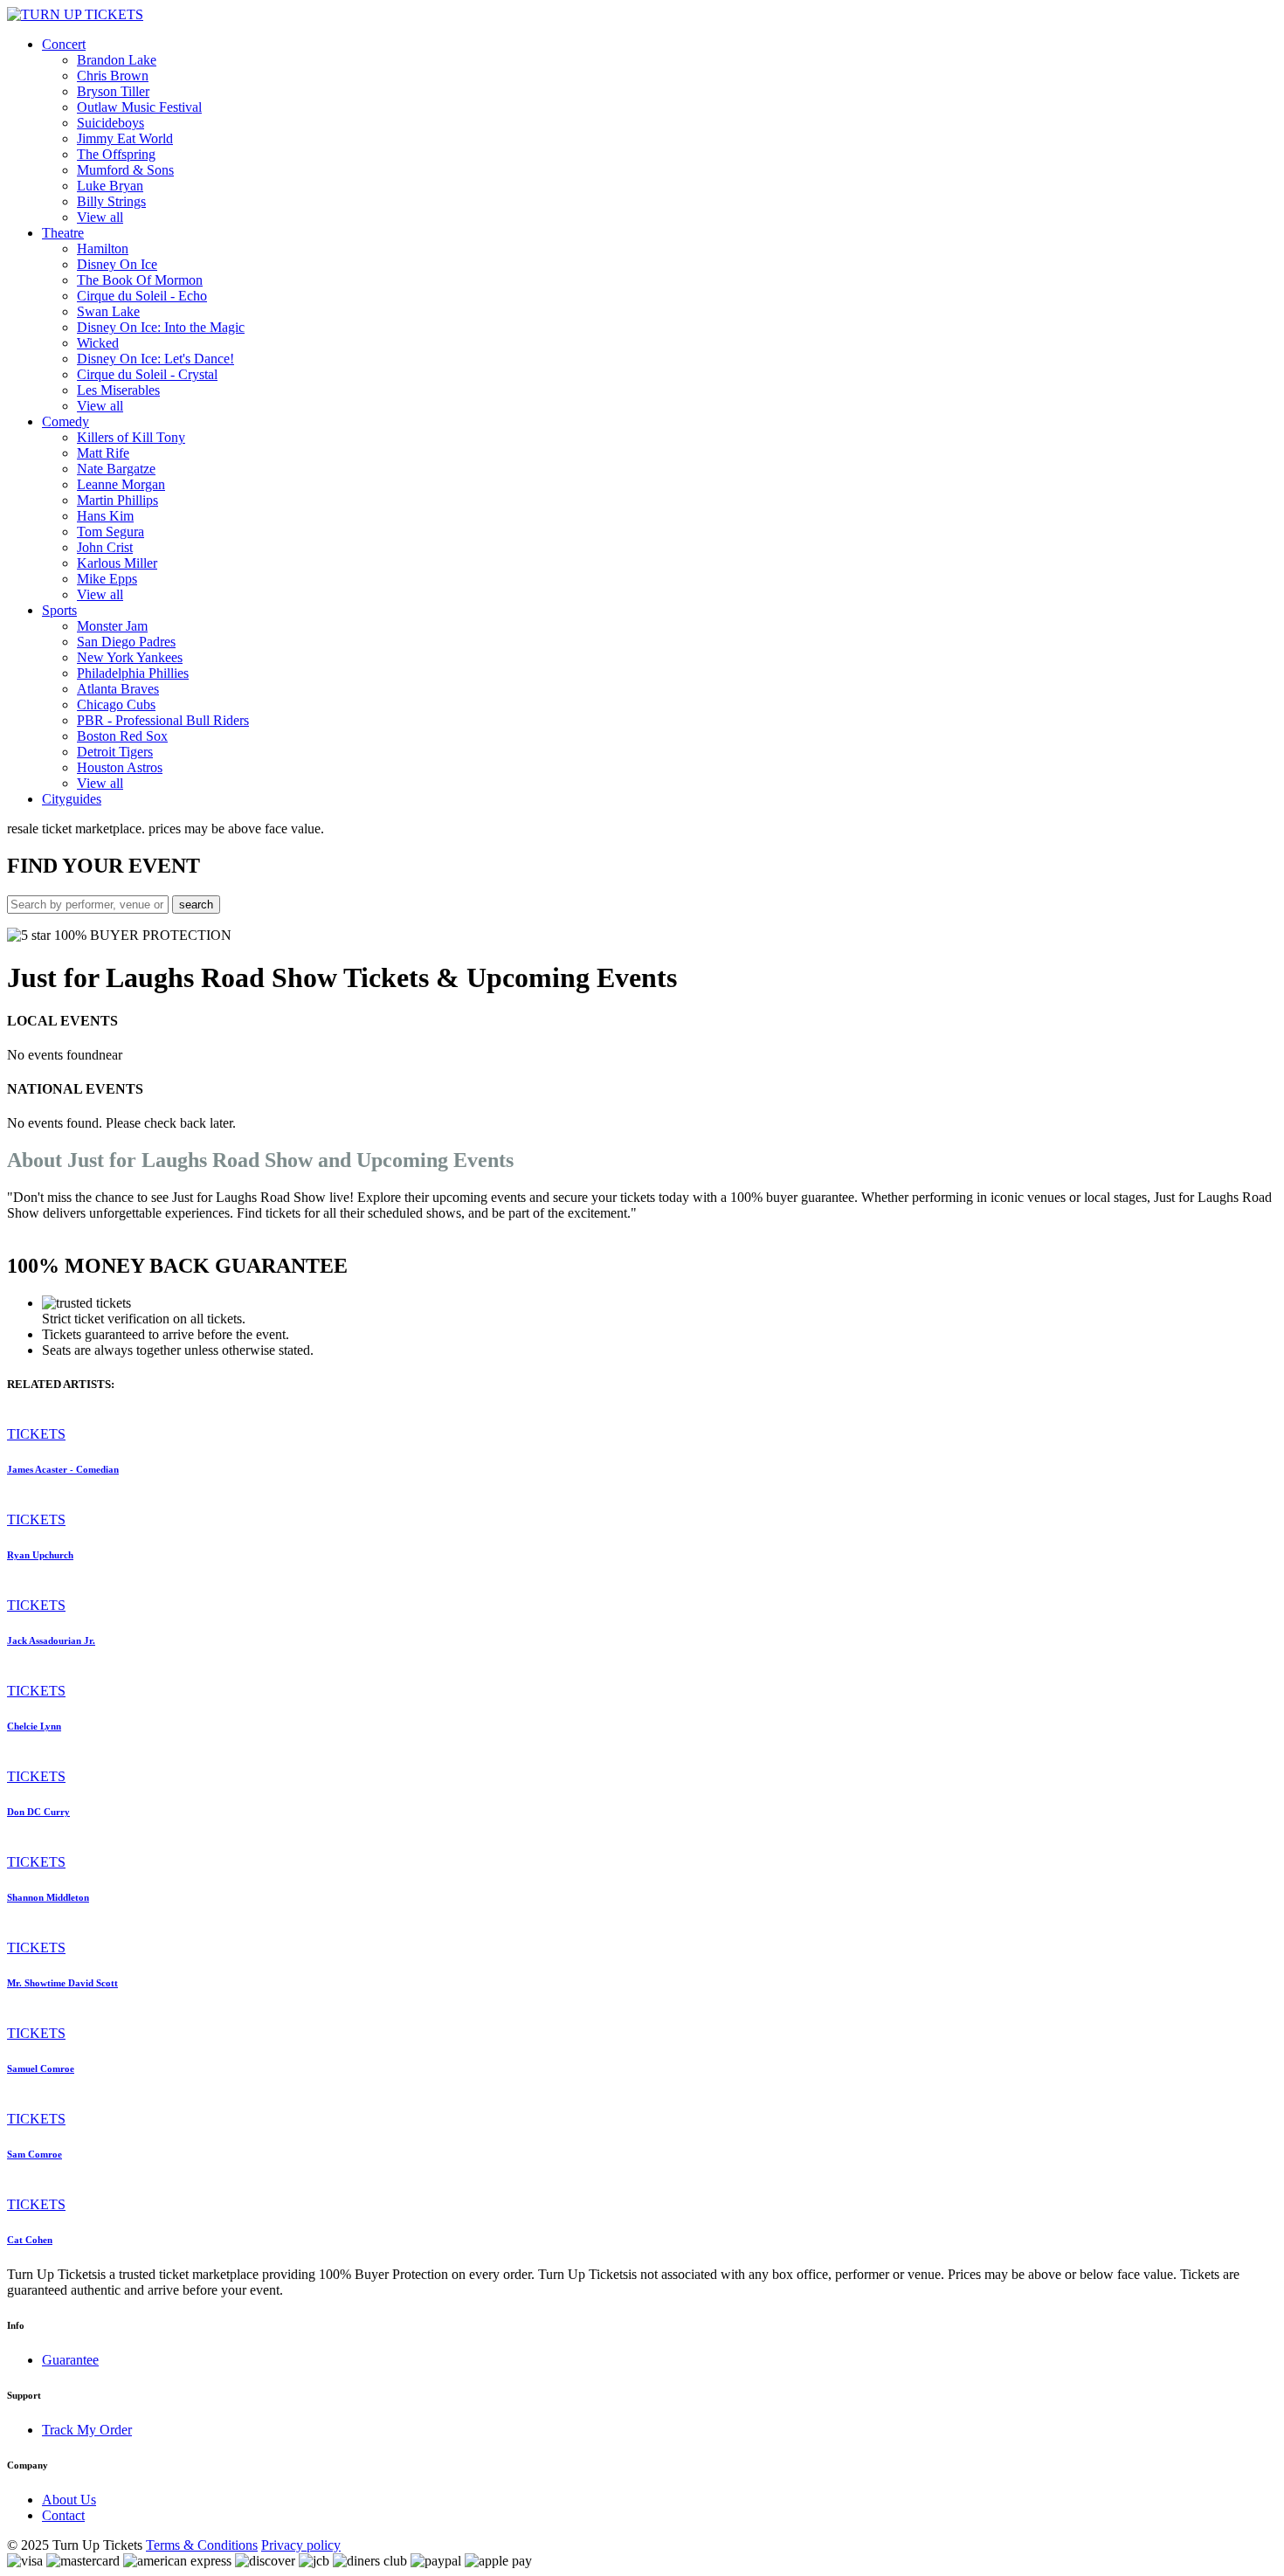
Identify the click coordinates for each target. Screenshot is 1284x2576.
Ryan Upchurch (40, 1555)
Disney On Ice (117, 264)
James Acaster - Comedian (63, 1469)
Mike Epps (107, 579)
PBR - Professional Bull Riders (163, 720)
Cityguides (72, 799)
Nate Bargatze (116, 469)
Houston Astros (120, 767)
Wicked (98, 343)
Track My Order (87, 2430)
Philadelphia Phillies (133, 673)
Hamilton (103, 249)
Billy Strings (111, 201)
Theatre (63, 233)
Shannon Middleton (48, 1897)
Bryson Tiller (113, 91)
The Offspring (116, 154)
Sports (59, 610)
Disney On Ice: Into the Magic (161, 327)
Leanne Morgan (121, 484)
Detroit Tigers (115, 752)
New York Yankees (130, 657)
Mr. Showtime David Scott (62, 1983)
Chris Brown (113, 76)
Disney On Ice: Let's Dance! (155, 359)
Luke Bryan (110, 186)
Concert (64, 44)
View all (100, 217)
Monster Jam (112, 626)
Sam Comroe (35, 2154)
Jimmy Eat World (125, 138)
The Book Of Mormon (140, 280)
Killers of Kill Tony (131, 437)
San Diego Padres (126, 642)
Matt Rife (103, 453)
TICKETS (36, 1434)
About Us (69, 2500)
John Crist (105, 547)
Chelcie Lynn (34, 1726)
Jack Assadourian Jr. (51, 1640)
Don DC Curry (38, 1812)
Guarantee (70, 2360)
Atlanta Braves (118, 689)
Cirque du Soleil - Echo (142, 296)
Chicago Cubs (116, 704)
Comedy (66, 421)
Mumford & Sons (125, 170)
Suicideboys (110, 123)
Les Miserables (118, 390)
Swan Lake (108, 311)
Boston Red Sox (122, 736)
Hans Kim (105, 516)
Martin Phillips (117, 500)
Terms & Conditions (202, 2545)
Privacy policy (301, 2545)
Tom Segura (110, 532)
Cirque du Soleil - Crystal (147, 374)
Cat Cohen (30, 2240)
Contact (63, 2515)
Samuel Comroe (41, 2068)
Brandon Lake (117, 60)
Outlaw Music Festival (139, 107)
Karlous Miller (117, 563)
